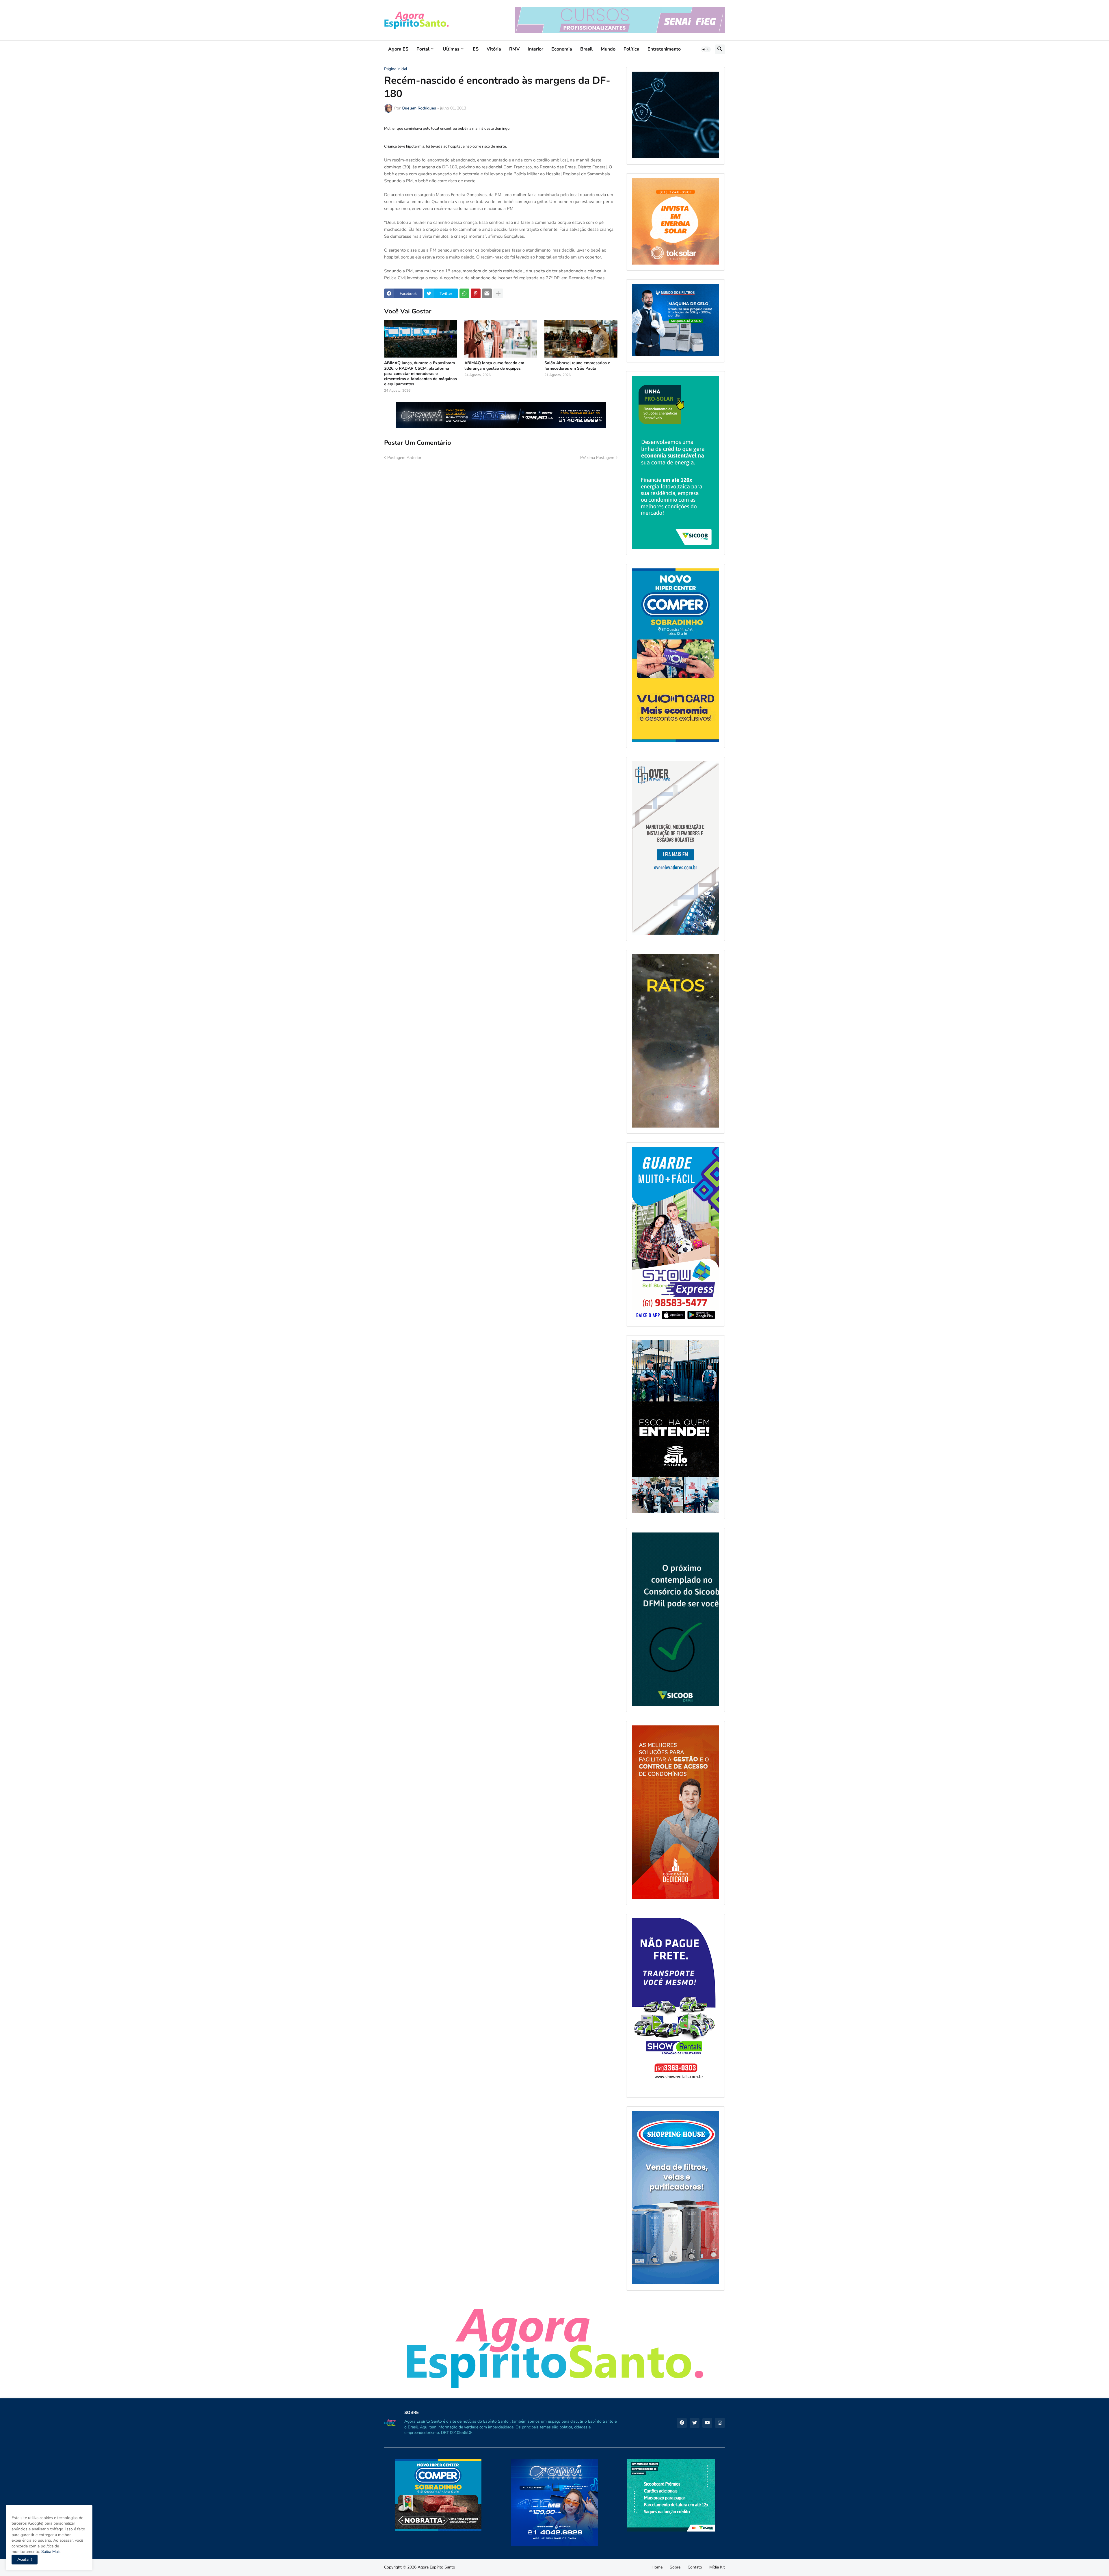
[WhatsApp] (464, 293)
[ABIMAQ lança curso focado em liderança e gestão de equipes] (501, 339)
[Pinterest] (476, 293)
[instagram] (720, 2423)
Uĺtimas (451, 49)
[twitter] (695, 2423)
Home (657, 2567)
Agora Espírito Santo (436, 2567)
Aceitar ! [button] (25, 2559)
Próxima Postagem (597, 458)
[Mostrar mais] (498, 293)
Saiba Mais (50, 2552)
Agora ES (398, 49)
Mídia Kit (717, 2567)
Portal (423, 49)
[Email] (487, 293)
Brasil (586, 49)
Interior (535, 49)
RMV (514, 49)
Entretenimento (664, 49)
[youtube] (707, 2423)
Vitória (494, 49)
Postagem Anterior (404, 458)
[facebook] (682, 2423)
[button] (706, 49)
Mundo (608, 49)
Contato (695, 2567)
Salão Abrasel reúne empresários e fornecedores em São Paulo (577, 366)
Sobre (675, 2567)
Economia (562, 49)
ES (476, 49)
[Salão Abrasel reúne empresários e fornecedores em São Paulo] (581, 339)
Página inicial (396, 69)
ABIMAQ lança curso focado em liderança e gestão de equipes (494, 366)
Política (631, 49)
